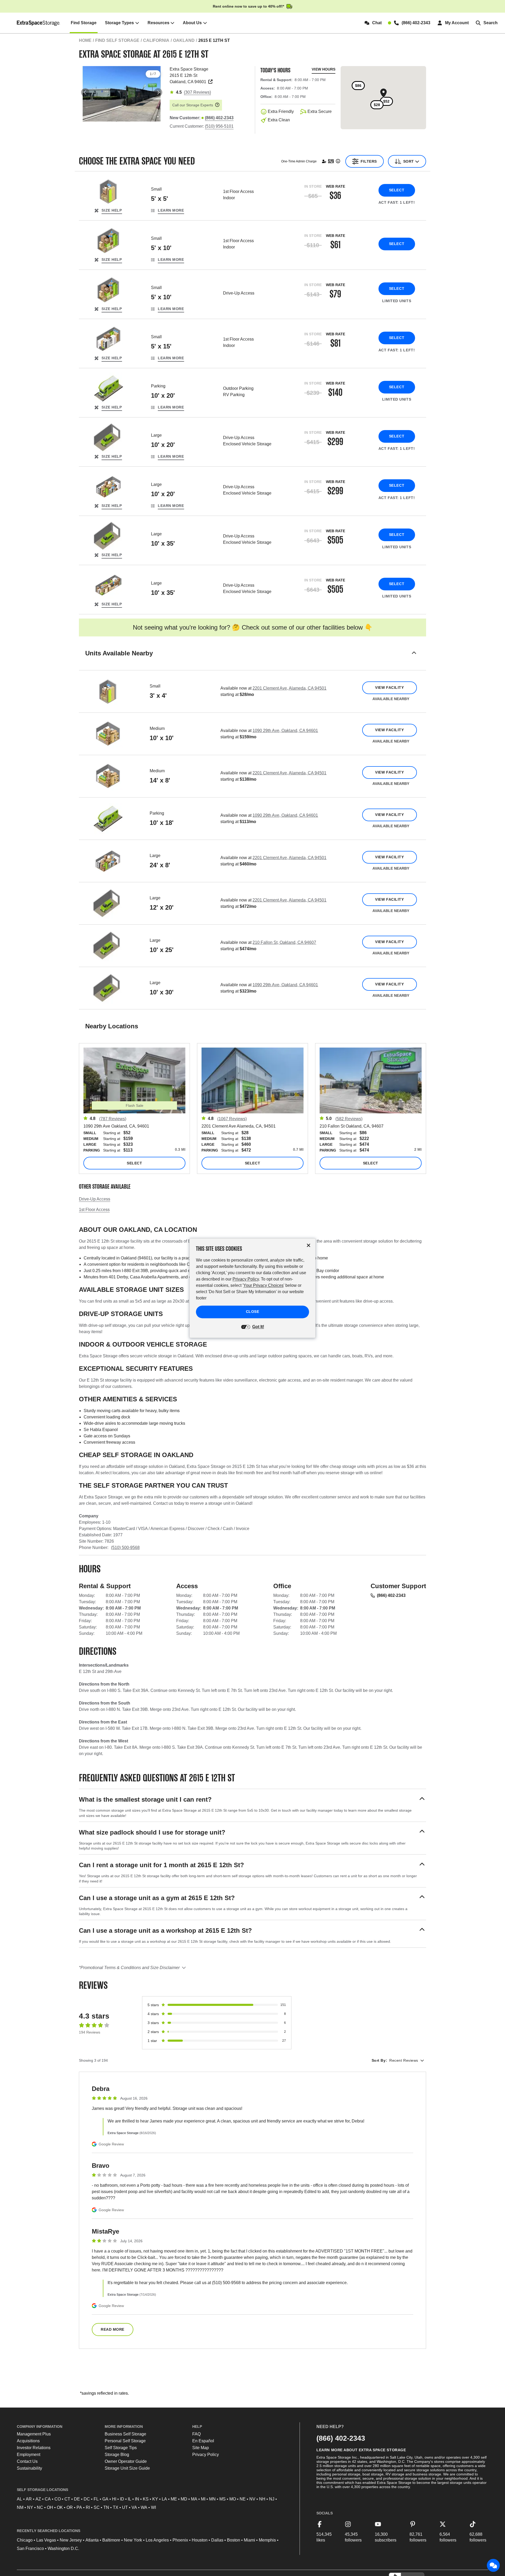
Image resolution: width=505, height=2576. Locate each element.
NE (243, 2499)
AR (29, 2499)
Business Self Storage (125, 2434)
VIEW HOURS (324, 69)
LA (164, 2499)
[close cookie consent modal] (309, 1245)
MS (223, 2499)
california (156, 40)
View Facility (389, 687)
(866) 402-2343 (391, 1595)
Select (397, 190)
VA (134, 2507)
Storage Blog (117, 2455)
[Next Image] (158, 92)
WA (144, 2507)
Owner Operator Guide (126, 2461)
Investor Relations (34, 2448)
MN (212, 2499)
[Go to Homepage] (39, 23)
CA (48, 2499)
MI (203, 2499)
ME (174, 2499)
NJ (272, 2499)
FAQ (196, 2434)
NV (252, 2499)
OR (70, 2507)
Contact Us (27, 2461)
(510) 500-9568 (125, 1548)
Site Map (201, 2448)
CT (67, 2499)
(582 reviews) (349, 1119)
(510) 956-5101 (219, 126)
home (85, 40)
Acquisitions (28, 2441)
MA (194, 2499)
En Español (203, 2441)
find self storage (117, 40)
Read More (113, 2329)
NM (20, 2507)
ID (122, 2499)
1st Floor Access (94, 1210)
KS (146, 2499)
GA (105, 2499)
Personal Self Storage (125, 2441)
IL (130, 2499)
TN (106, 2507)
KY (155, 2499)
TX (116, 2507)
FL (96, 2499)
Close (253, 1312)
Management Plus (34, 2434)
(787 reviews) (113, 1119)
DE (77, 2499)
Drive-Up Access (95, 1199)
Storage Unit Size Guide (127, 2468)
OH (50, 2507)
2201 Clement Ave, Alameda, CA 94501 (289, 688)
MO (233, 2499)
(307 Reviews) (197, 92)
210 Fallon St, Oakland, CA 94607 (284, 942)
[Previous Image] (85, 92)
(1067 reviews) (232, 1119)
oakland (184, 40)
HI (114, 2499)
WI (153, 2507)
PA (79, 2507)
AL (19, 2499)
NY (30, 2507)
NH (262, 2499)
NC (40, 2507)
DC (87, 2499)
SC (97, 2507)
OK (60, 2507)
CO (58, 2499)
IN (137, 2499)
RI (88, 2507)
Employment (29, 2455)
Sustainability (29, 2468)
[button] (252, 660)
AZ (38, 2499)
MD (184, 2499)
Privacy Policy (206, 2455)
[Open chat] (493, 2565)
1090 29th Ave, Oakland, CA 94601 (285, 731)
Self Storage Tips (121, 2448)
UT (125, 2507)
